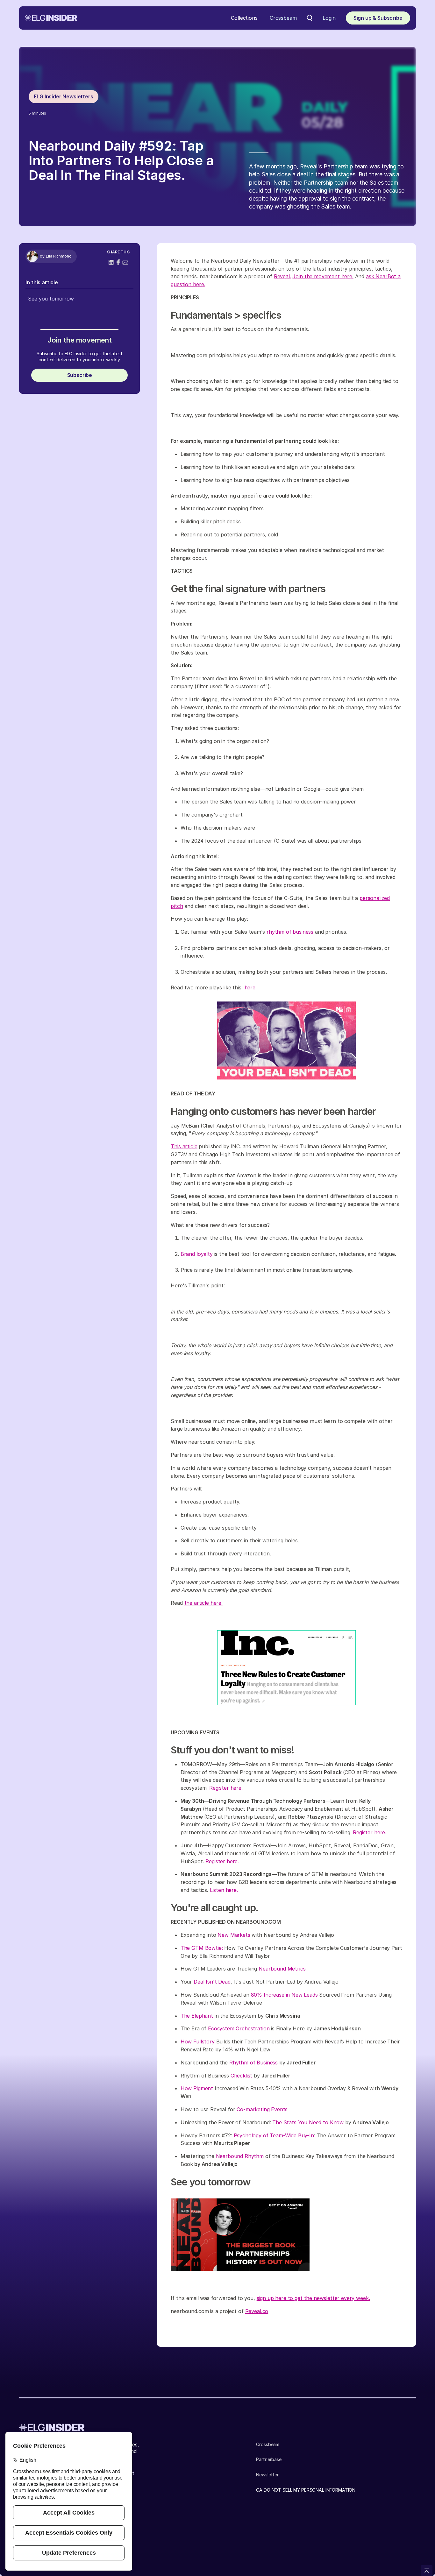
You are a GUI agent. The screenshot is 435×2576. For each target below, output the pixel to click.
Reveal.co (257, 2311)
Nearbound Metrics (282, 1969)
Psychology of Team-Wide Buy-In (274, 2135)
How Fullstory (198, 2042)
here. (251, 987)
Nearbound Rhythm (240, 2156)
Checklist (242, 2076)
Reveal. (282, 276)
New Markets (234, 1935)
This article (184, 1146)
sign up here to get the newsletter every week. (313, 2298)
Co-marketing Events (262, 2109)
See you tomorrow (51, 299)
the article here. (203, 1603)
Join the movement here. (323, 276)
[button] (244, 18)
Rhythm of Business (253, 2063)
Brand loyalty (197, 1254)
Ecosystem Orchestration (239, 2028)
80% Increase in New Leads (284, 1995)
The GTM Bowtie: (202, 1948)
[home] (51, 18)
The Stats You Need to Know (308, 2122)
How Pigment (197, 2088)
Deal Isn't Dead (212, 1982)
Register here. (226, 1788)
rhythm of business (290, 932)
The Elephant (197, 2016)
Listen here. (224, 1890)
